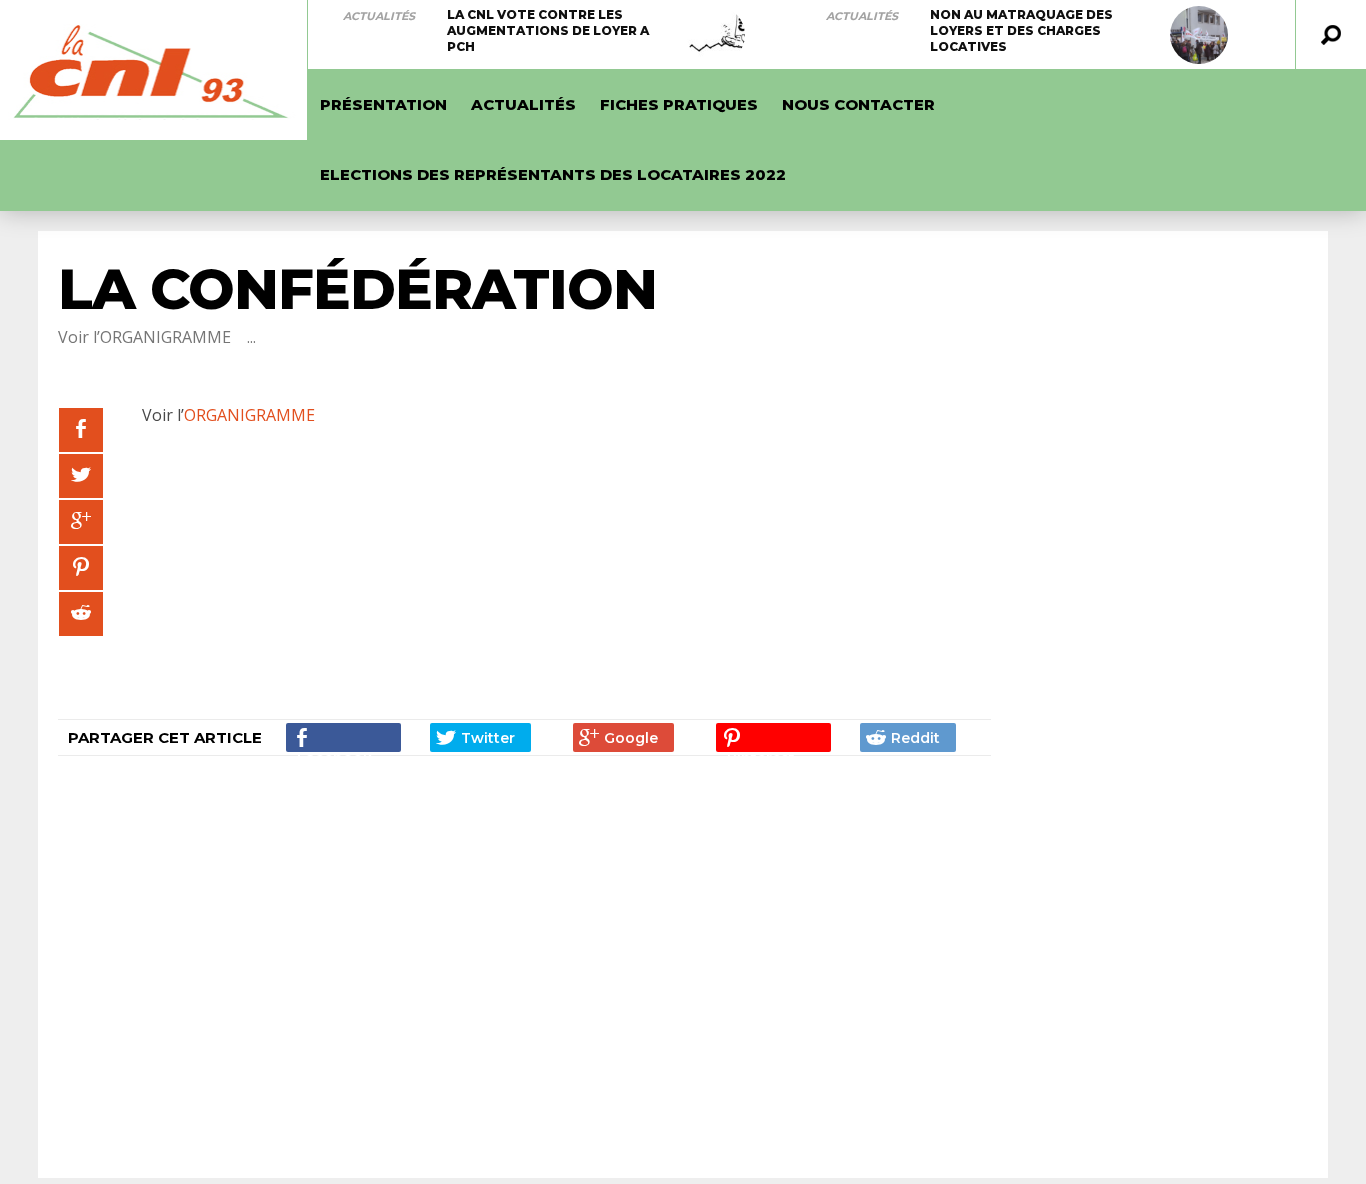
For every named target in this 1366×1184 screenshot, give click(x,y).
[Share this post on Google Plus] (81, 522)
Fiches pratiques (679, 104)
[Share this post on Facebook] (81, 430)
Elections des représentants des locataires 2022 (553, 174)
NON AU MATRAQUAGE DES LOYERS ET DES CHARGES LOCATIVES (1021, 30)
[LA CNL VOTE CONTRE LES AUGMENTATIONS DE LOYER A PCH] (716, 35)
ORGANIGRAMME (249, 415)
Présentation (383, 104)
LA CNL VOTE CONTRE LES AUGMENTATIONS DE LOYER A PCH (548, 30)
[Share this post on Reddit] (81, 614)
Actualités (379, 16)
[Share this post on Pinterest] (81, 568)
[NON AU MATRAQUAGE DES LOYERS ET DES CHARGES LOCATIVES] (1199, 35)
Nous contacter (858, 104)
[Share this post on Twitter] (81, 476)
